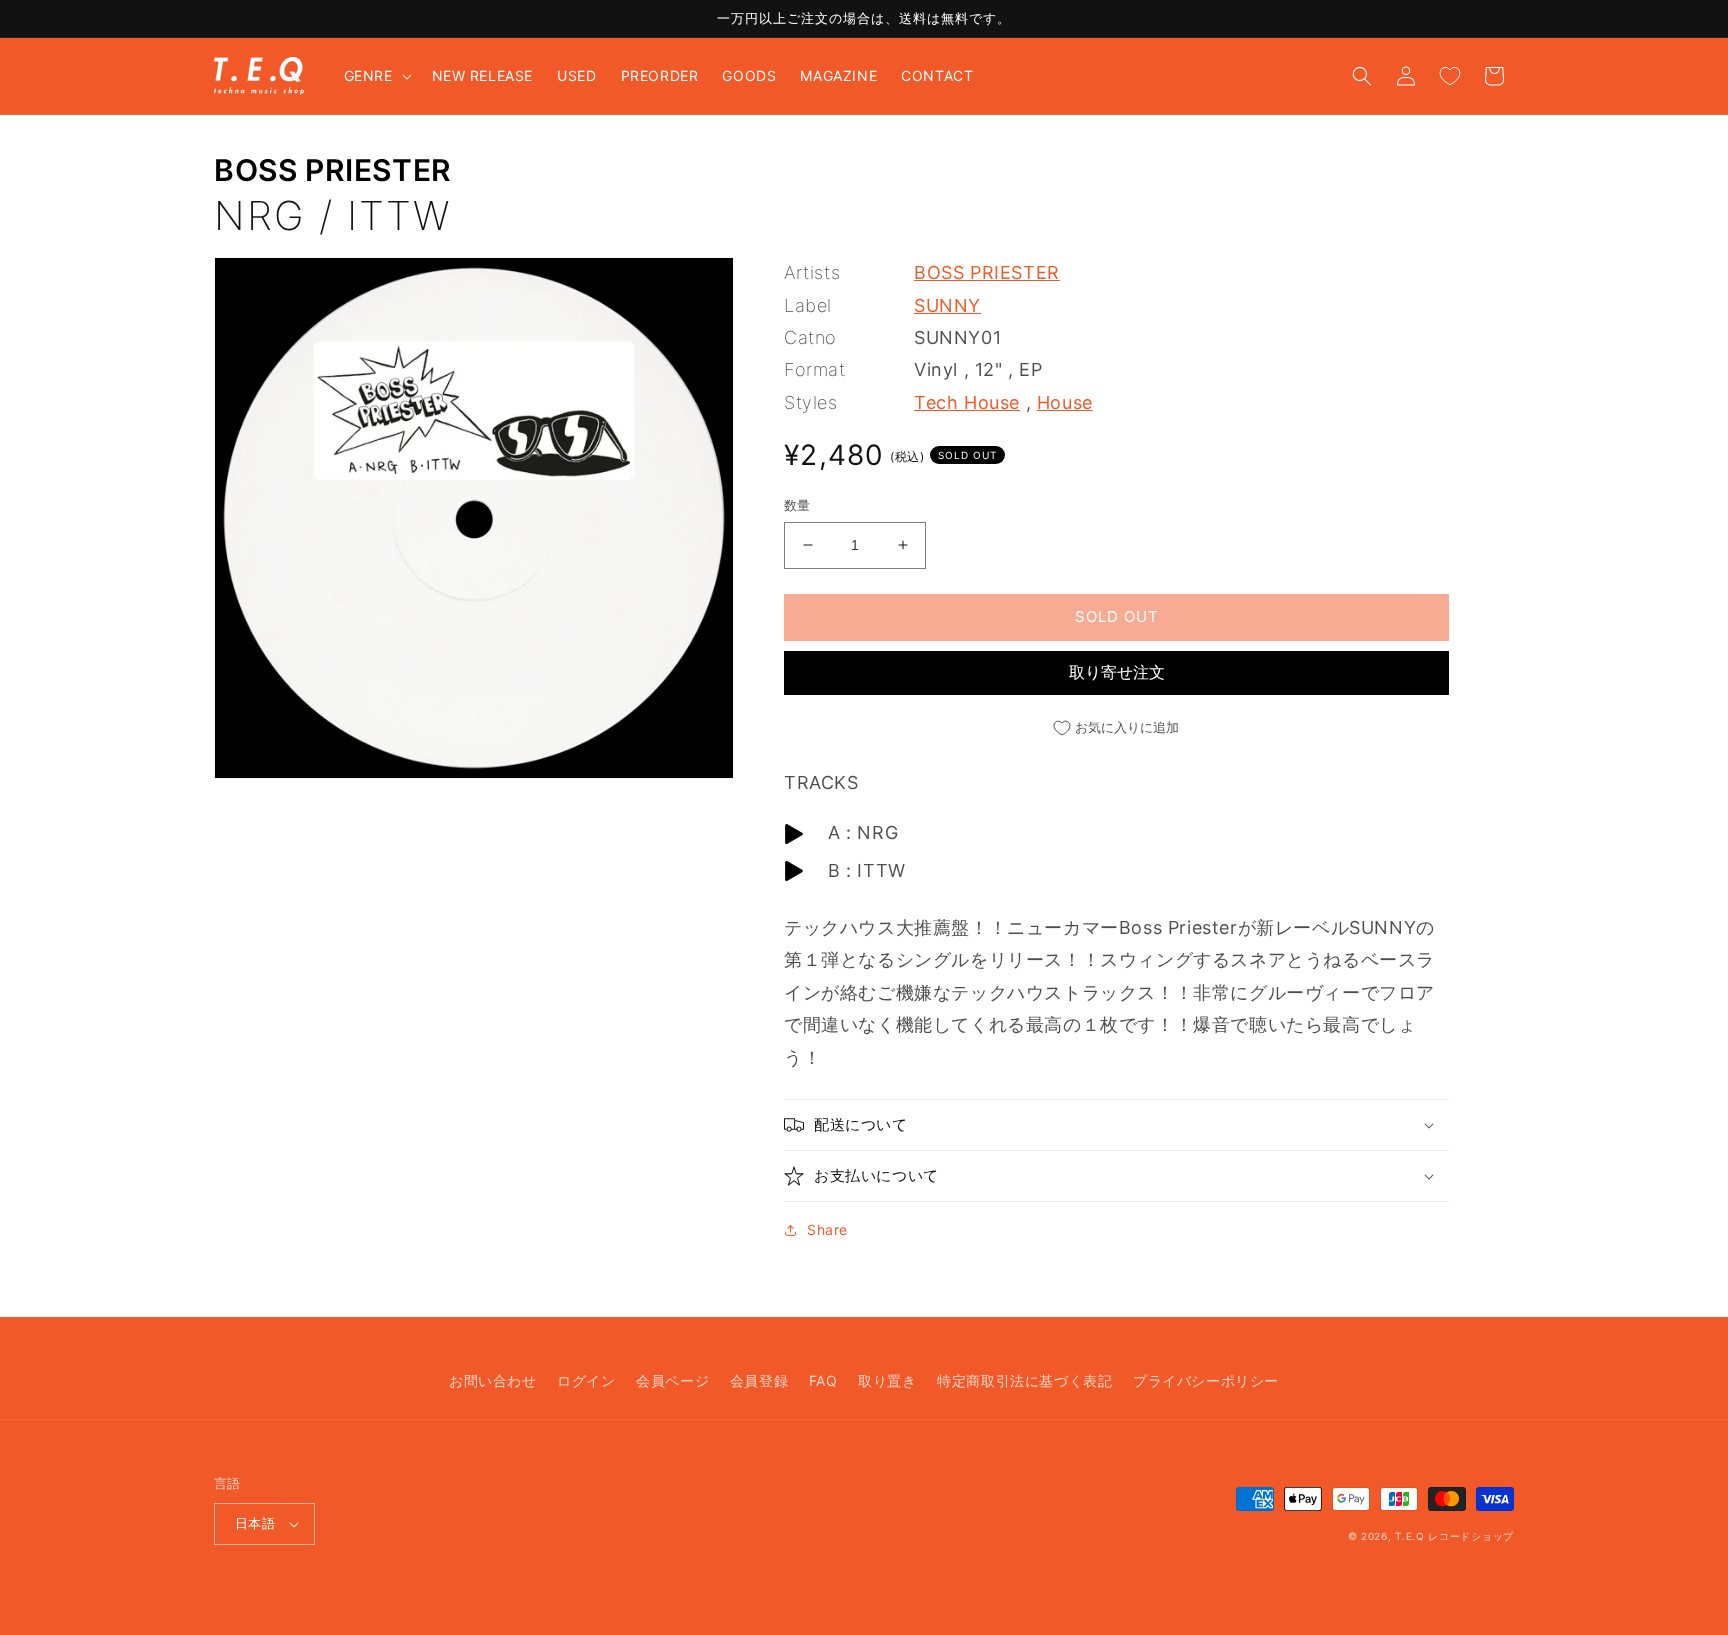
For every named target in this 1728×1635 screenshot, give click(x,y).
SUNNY (947, 305)
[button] (376, 76)
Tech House (967, 402)
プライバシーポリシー (1206, 1380)
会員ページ (672, 1380)
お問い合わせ (493, 1380)
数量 (797, 505)
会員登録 (759, 1380)
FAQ (823, 1380)
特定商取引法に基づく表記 (1024, 1380)
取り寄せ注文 (1117, 672)
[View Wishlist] (1450, 76)
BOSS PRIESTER (333, 170)
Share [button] (827, 1229)
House (1065, 402)
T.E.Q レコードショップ (1454, 1536)
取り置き (887, 1380)
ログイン (586, 1380)
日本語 (255, 1523)
